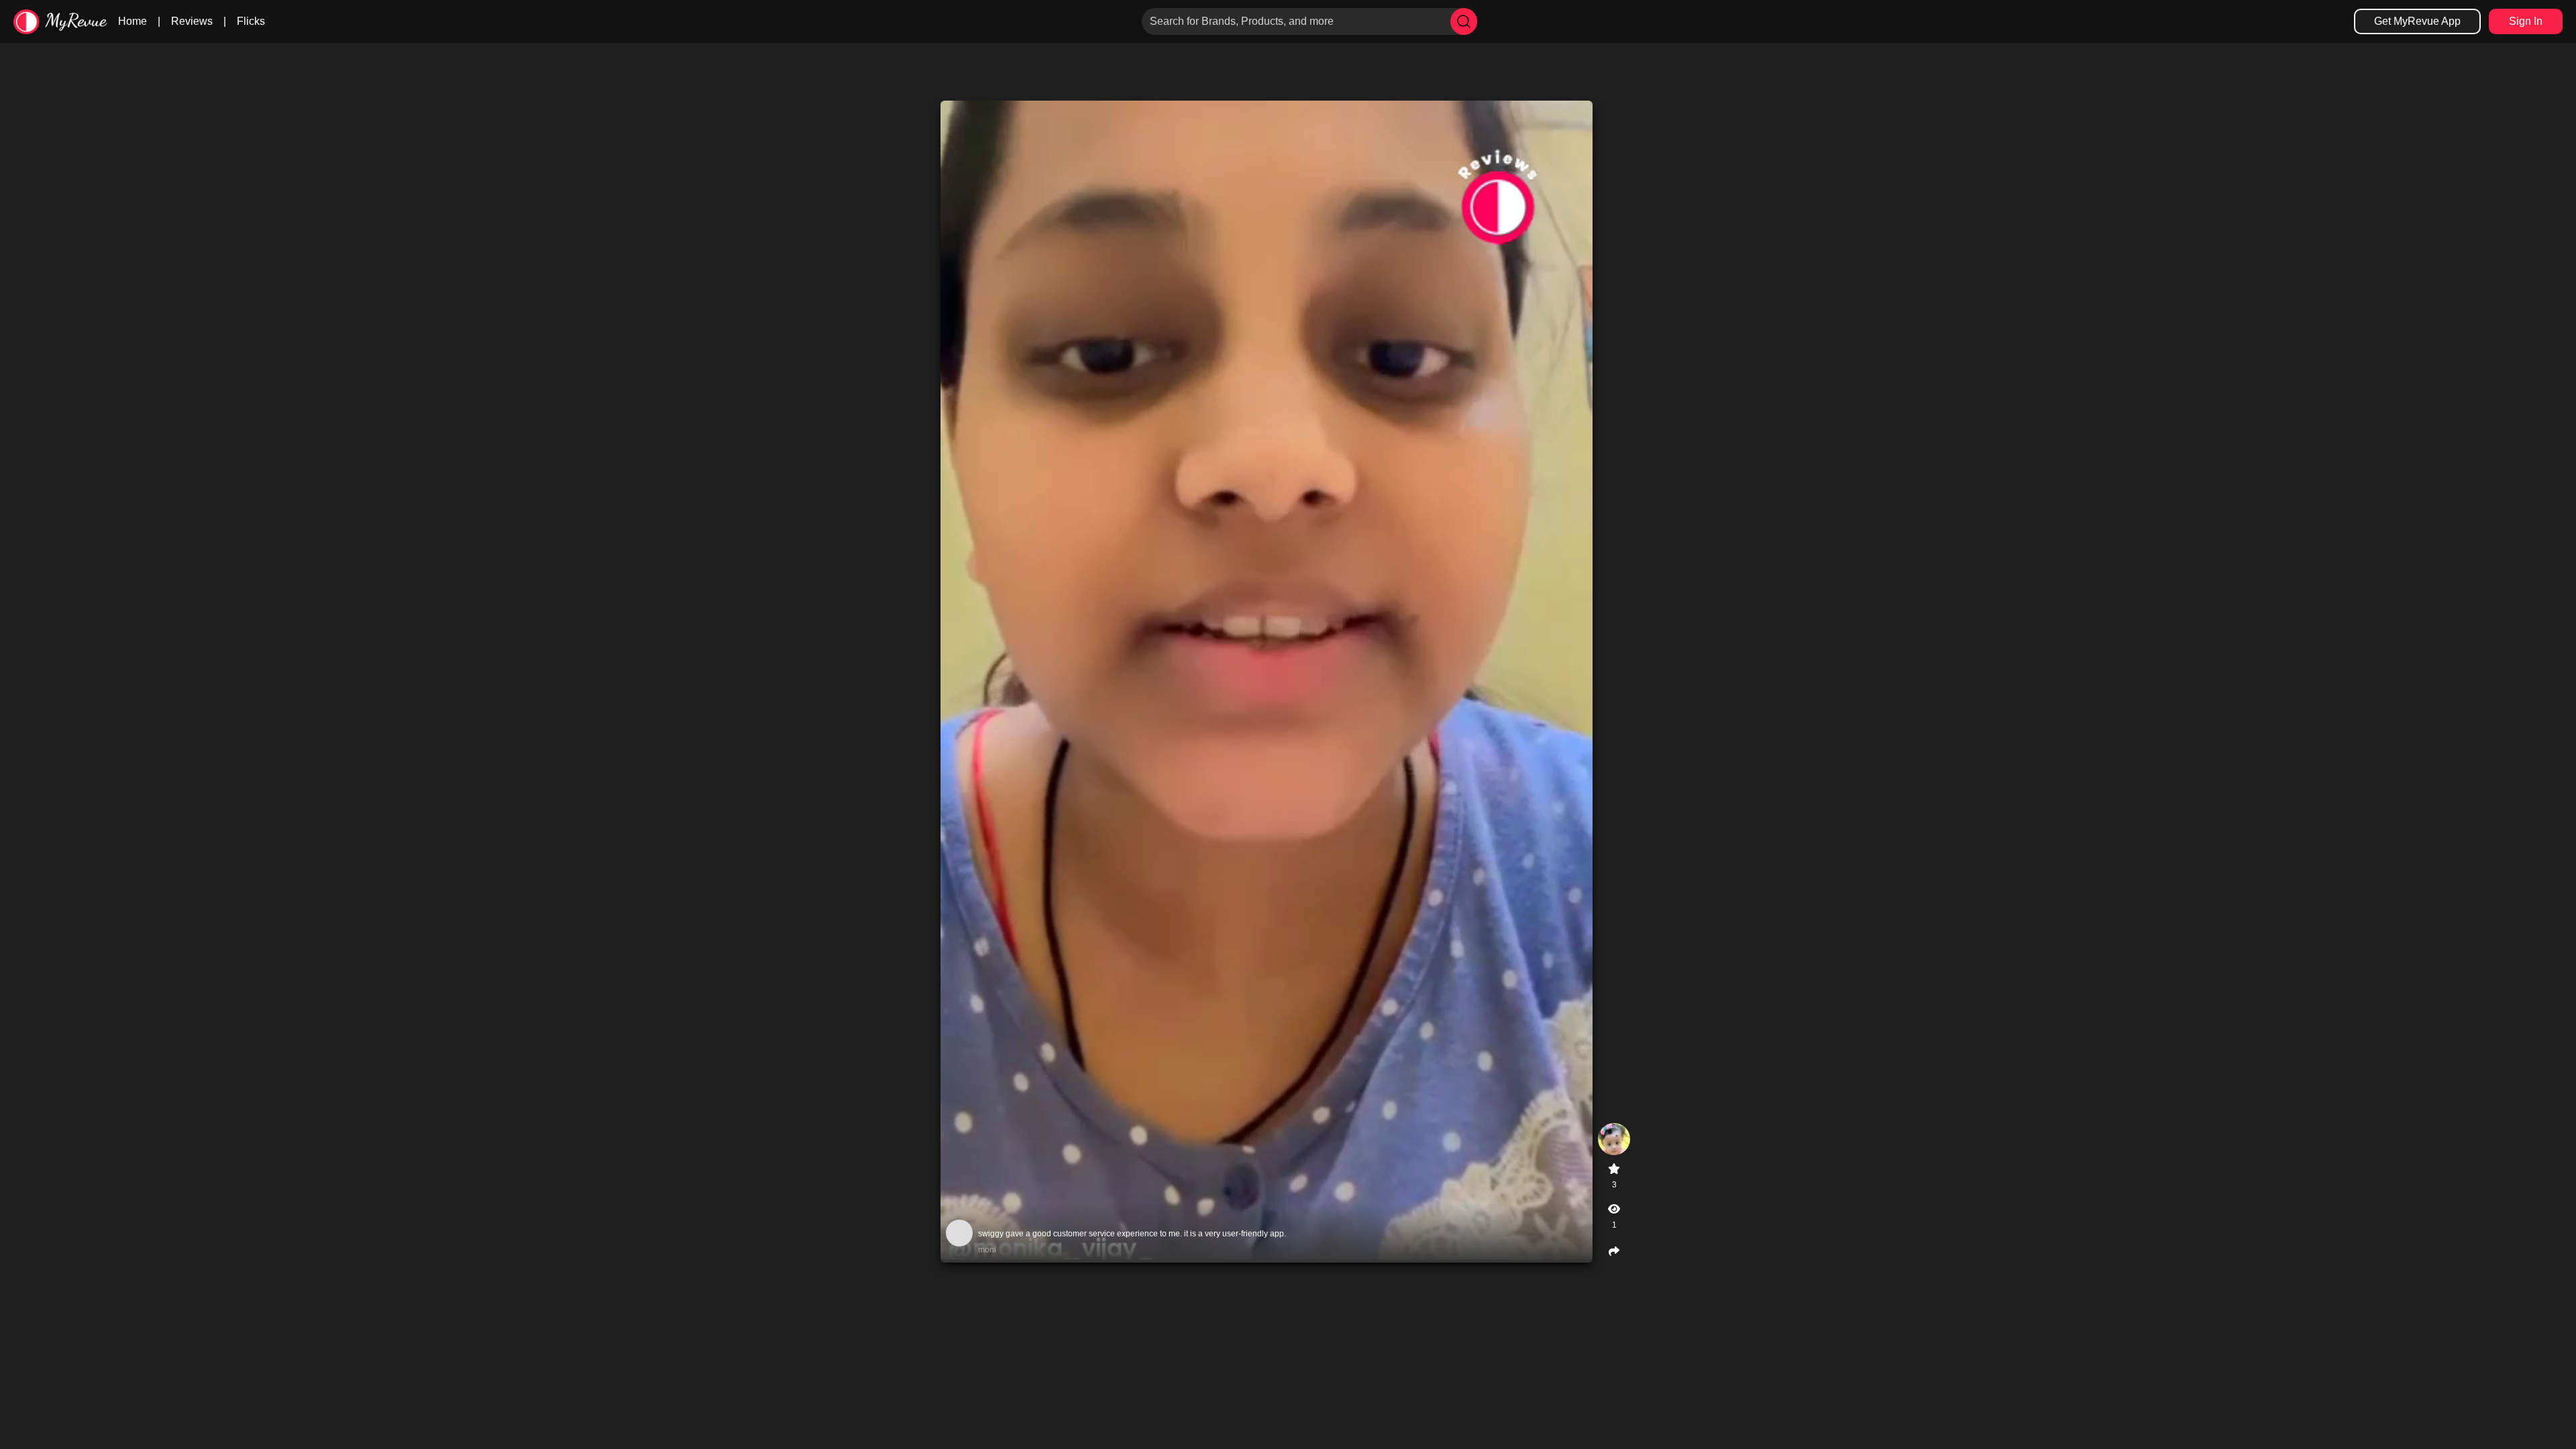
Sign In (2526, 21)
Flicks (251, 21)
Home (132, 21)
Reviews (192, 21)
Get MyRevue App (2417, 21)
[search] (1464, 21)
